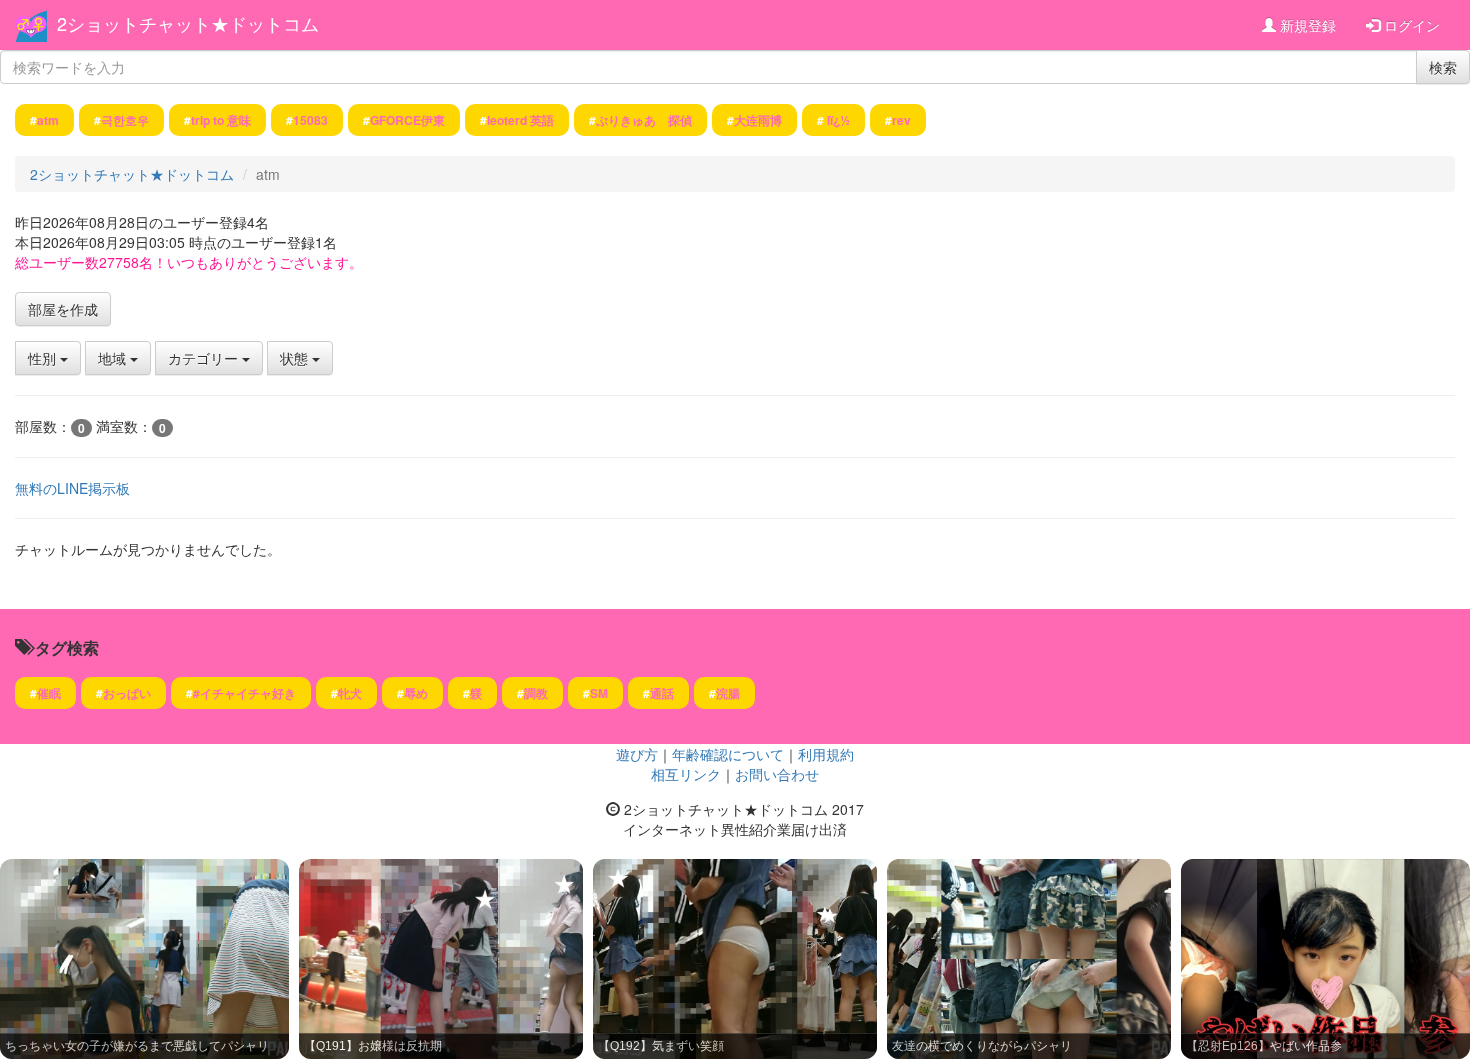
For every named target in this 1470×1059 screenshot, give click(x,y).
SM (599, 693)
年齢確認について (728, 754)
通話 (662, 693)
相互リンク (686, 774)
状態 (296, 358)
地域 (114, 358)
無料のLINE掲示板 (72, 488)
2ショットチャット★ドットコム (188, 23)
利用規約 (826, 754)
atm (48, 120)
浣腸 (728, 693)
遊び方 (637, 754)
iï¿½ (837, 120)
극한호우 (125, 120)
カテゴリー (205, 358)
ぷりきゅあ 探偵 (644, 120)
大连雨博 (758, 120)
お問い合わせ (777, 774)
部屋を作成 (63, 309)
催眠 (49, 693)
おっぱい (127, 693)
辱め (416, 693)
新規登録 (1306, 25)
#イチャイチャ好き (244, 693)
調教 (536, 693)
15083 (310, 120)
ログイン (1410, 25)
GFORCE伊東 (407, 120)
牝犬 (350, 693)
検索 (1443, 67)
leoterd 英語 (520, 120)
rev (901, 120)
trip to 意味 (221, 120)
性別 (44, 358)
